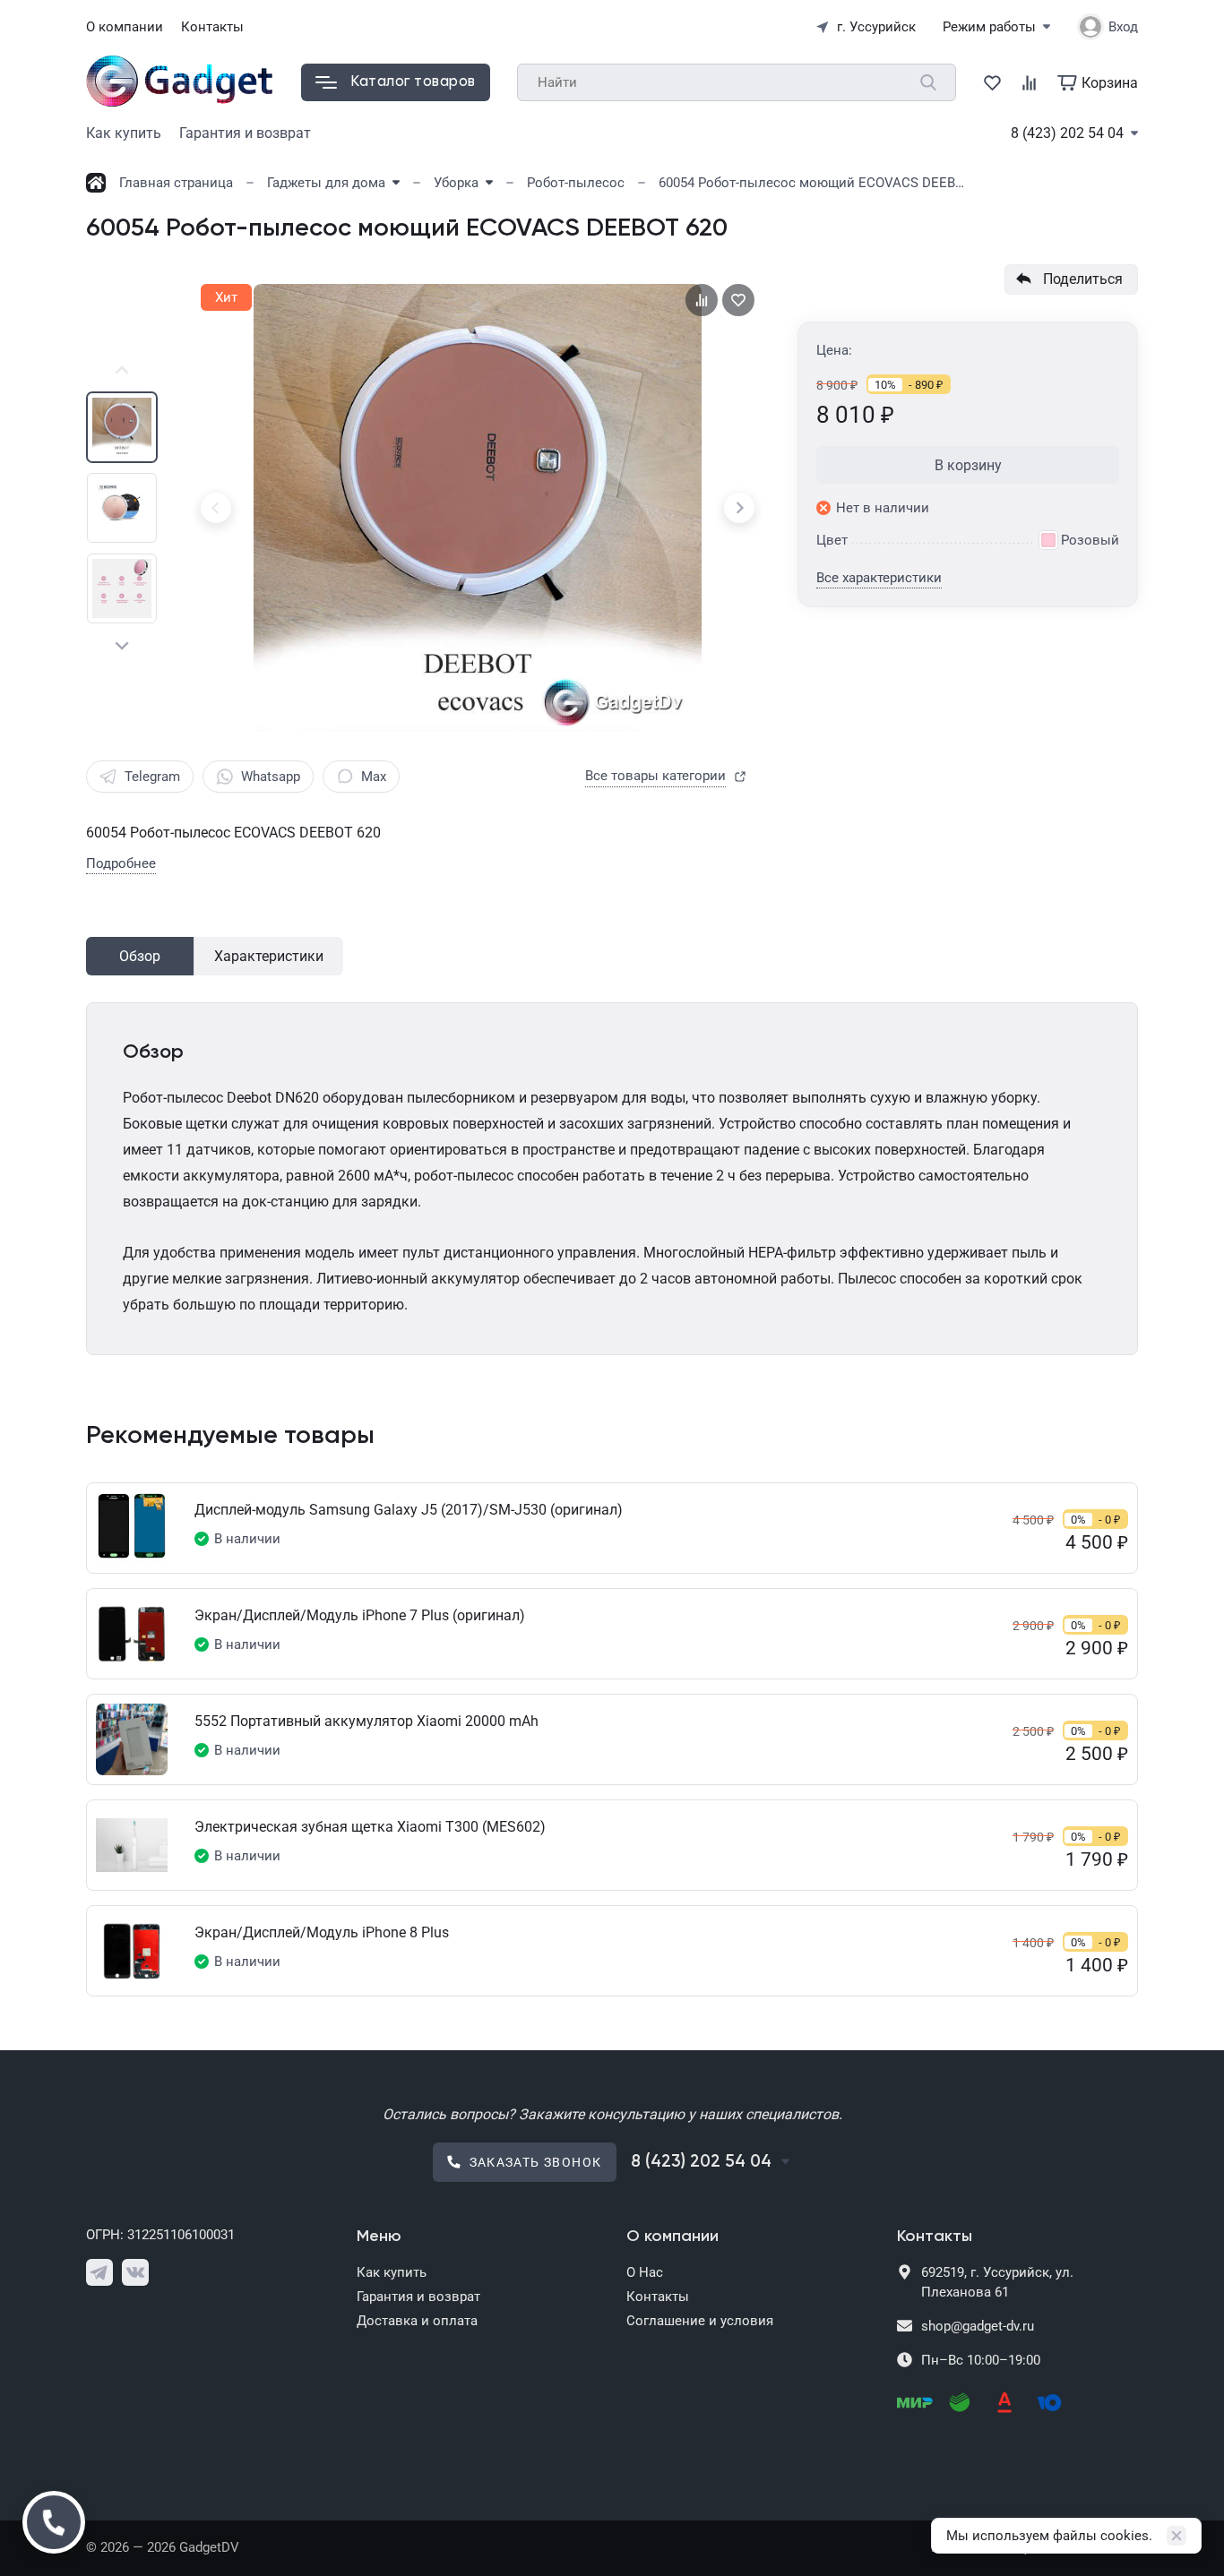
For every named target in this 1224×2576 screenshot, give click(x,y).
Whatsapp (271, 777)
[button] (122, 371)
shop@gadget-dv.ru (978, 2326)
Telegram (152, 777)
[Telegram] (99, 2272)
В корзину (968, 465)
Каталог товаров (413, 82)
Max (374, 777)
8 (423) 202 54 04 (1067, 133)
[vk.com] (135, 2272)
